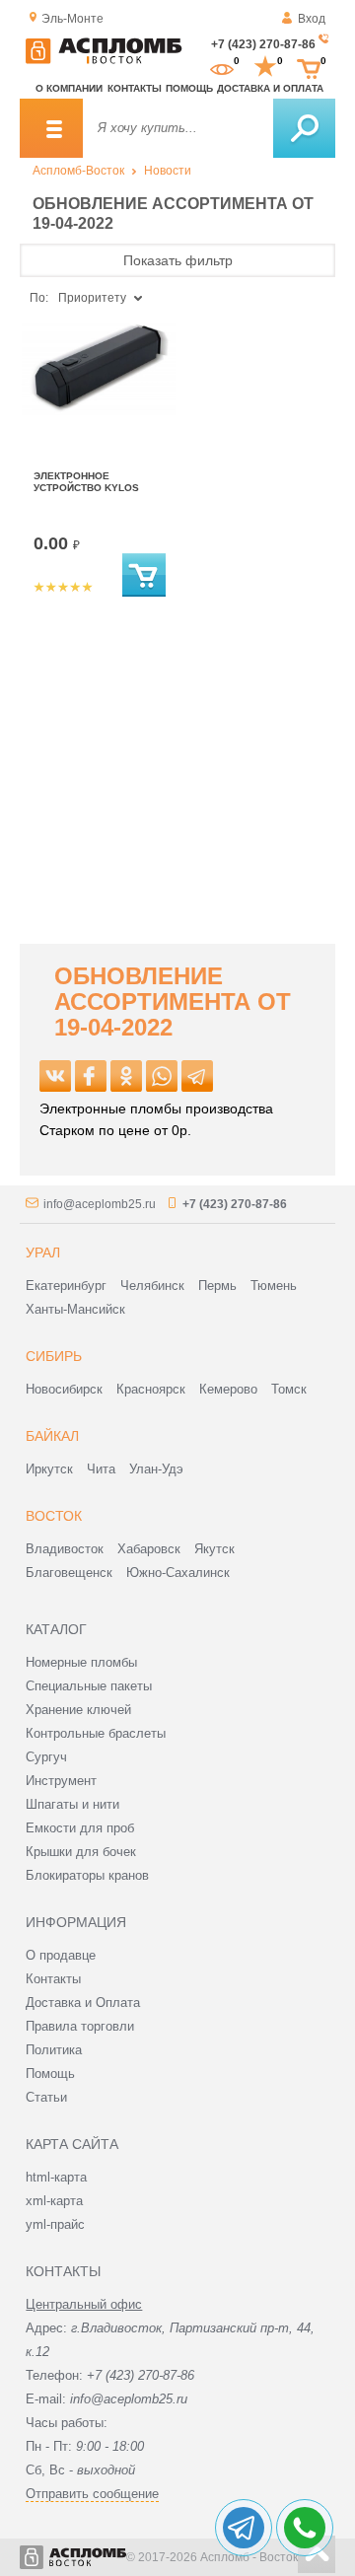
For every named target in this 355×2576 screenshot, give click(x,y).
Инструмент (61, 1781)
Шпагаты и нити (72, 1804)
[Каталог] (51, 128)
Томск (289, 1389)
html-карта (56, 2177)
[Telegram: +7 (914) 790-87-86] (244, 2528)
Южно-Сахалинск (178, 1573)
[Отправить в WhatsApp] (162, 1076)
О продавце (61, 1955)
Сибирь (54, 1356)
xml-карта (54, 2201)
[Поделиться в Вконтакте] (55, 1076)
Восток (54, 1516)
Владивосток (65, 1549)
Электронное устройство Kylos (86, 482)
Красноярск (151, 1389)
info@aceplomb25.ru (100, 1204)
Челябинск (152, 1286)
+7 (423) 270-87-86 (263, 44)
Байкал (52, 1436)
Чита (101, 1469)
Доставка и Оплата (83, 2003)
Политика (54, 2050)
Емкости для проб (80, 1828)
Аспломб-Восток (78, 171)
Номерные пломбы (81, 1662)
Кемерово (228, 1389)
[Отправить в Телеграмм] (197, 1076)
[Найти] (304, 128)
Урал (43, 1252)
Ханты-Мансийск (75, 1309)
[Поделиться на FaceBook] (91, 1076)
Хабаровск (149, 1549)
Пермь (217, 1286)
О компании (69, 88)
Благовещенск (69, 1573)
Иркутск (49, 1469)
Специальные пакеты (89, 1686)
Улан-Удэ (156, 1469)
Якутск (214, 1549)
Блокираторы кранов (87, 1875)
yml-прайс (55, 2224)
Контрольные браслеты (96, 1733)
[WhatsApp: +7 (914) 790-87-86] (305, 2528)
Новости (168, 171)
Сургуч (46, 1757)
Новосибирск (64, 1389)
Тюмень (274, 1286)
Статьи (46, 2097)
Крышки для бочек (81, 1852)
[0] (222, 67)
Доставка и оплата (270, 88)
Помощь (189, 88)
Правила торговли (80, 2026)
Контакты (135, 88)
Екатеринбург (66, 1286)
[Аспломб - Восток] (104, 60)
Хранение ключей (78, 1710)
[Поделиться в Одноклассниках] (126, 1076)
